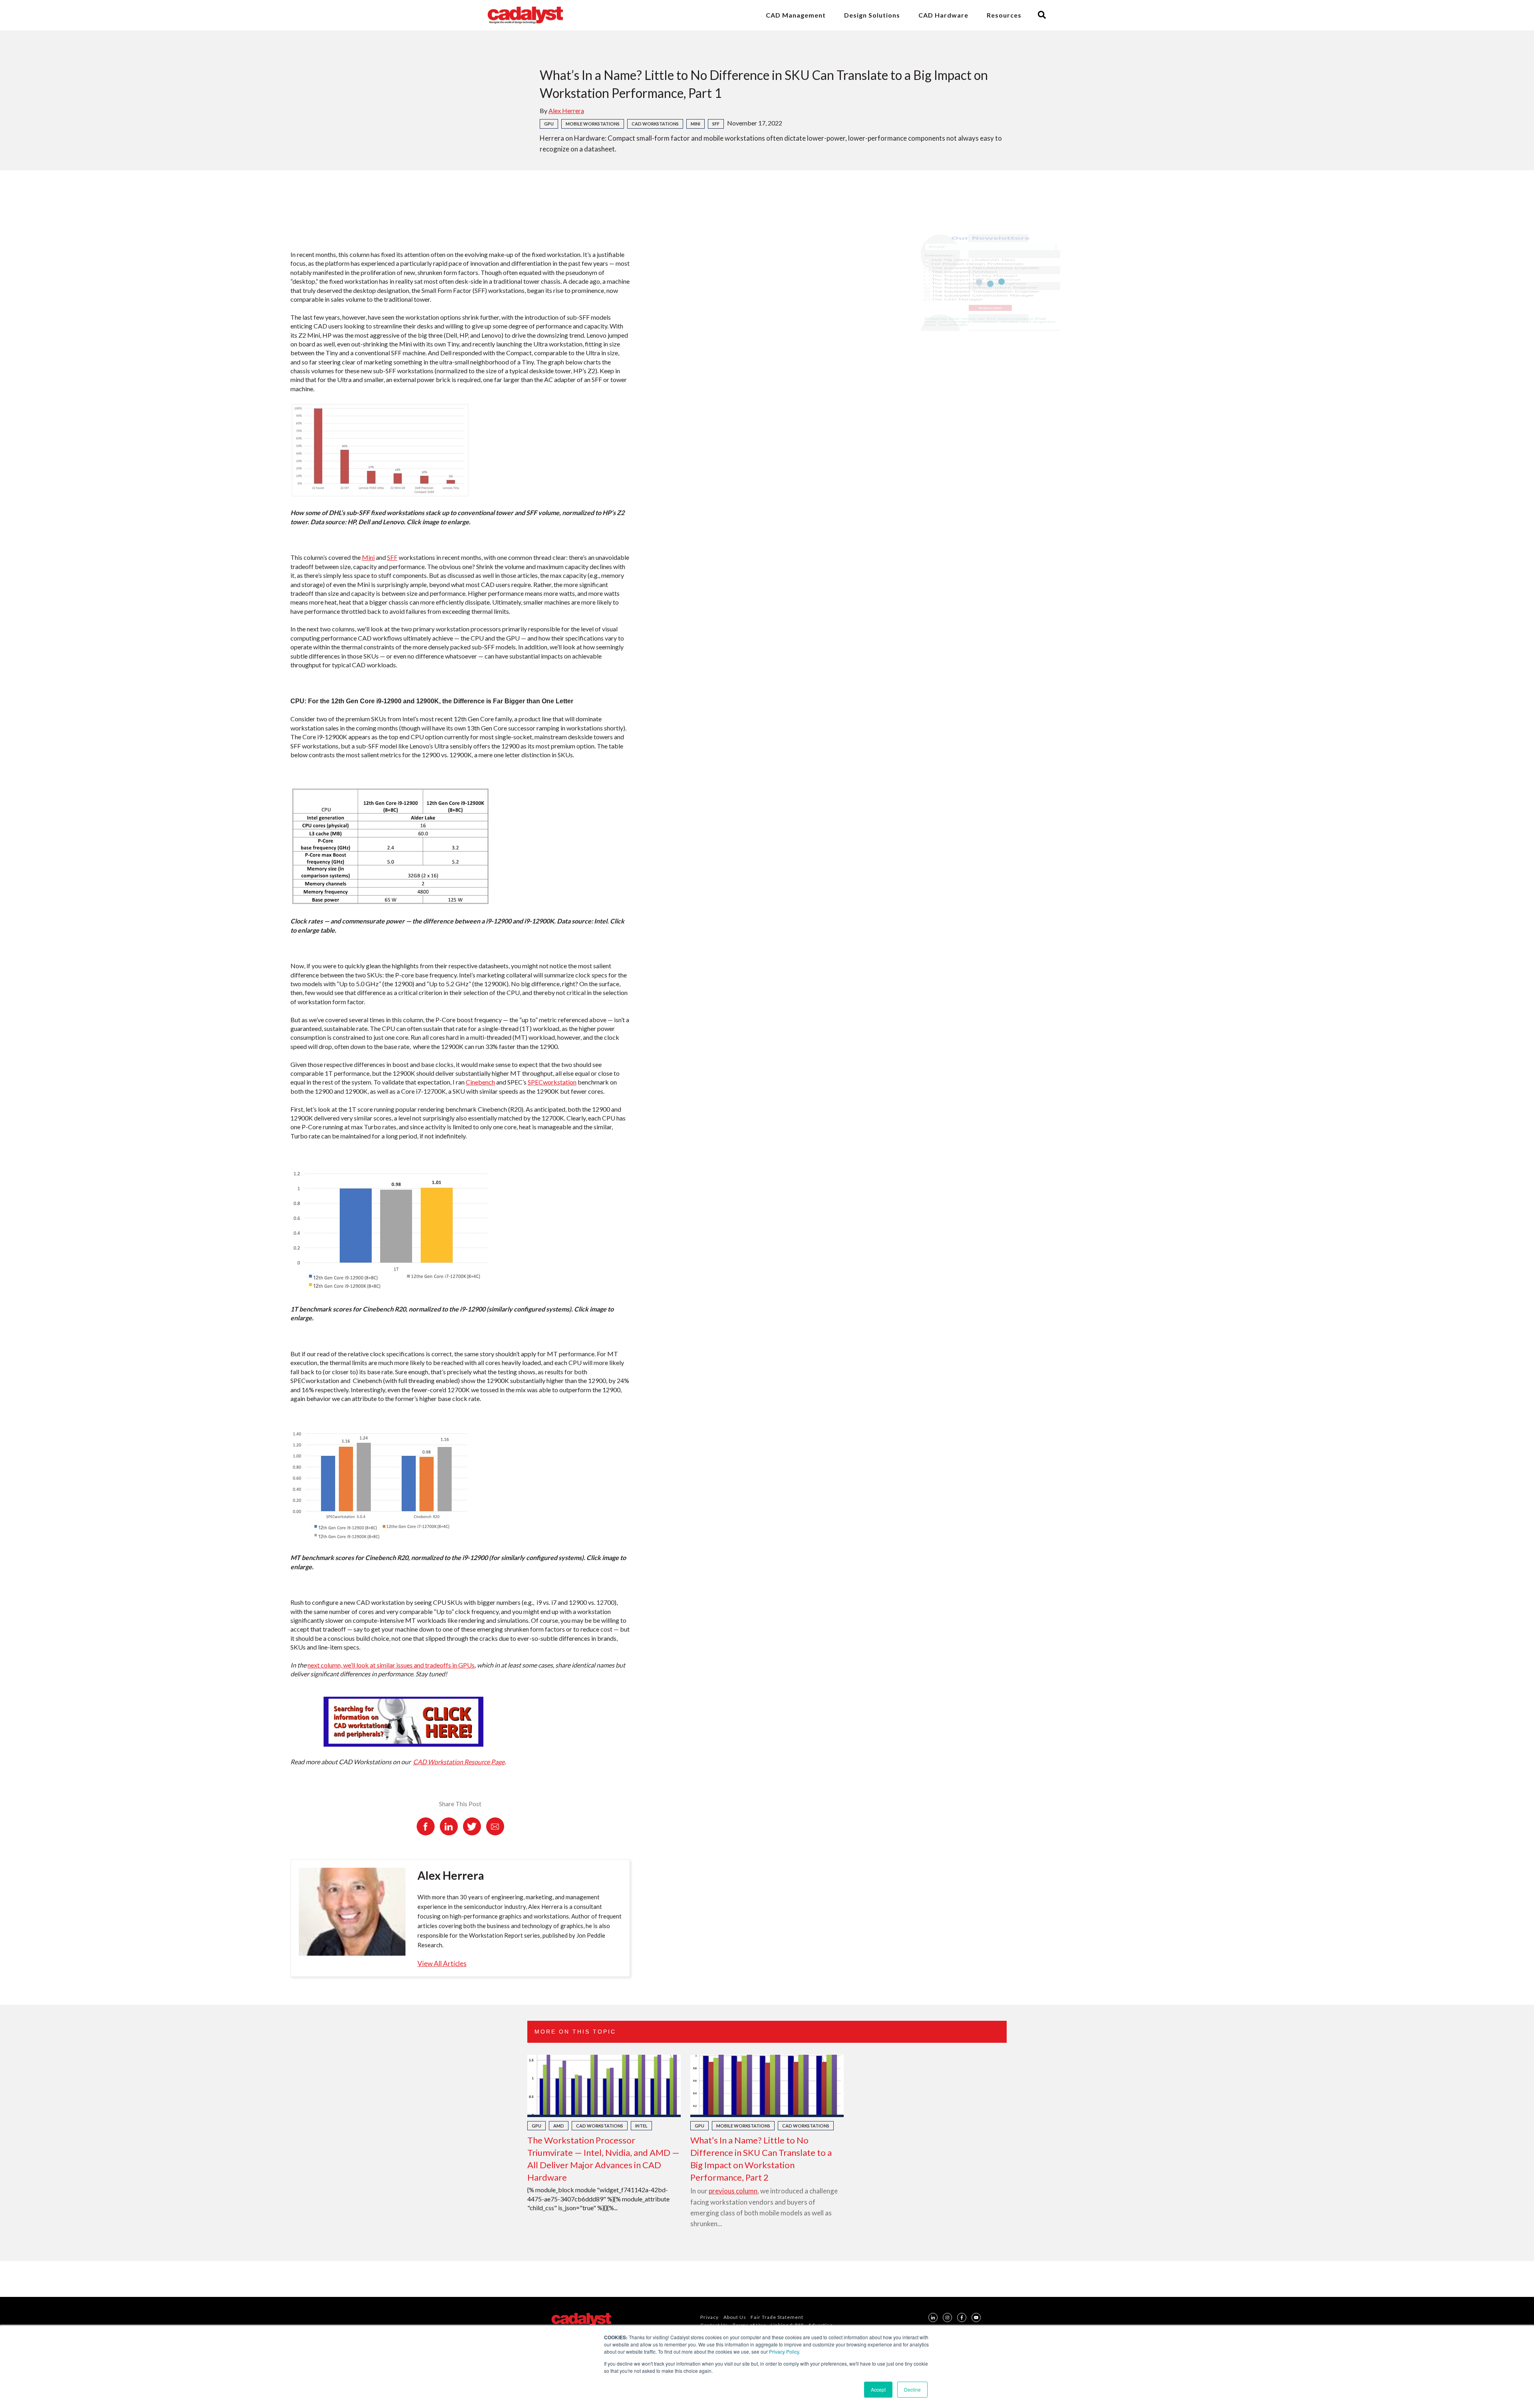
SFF (716, 124)
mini (695, 124)
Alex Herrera (566, 110)
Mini (368, 557)
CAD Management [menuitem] (796, 15)
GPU (549, 124)
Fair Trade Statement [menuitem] (777, 2317)
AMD (559, 2126)
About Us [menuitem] (735, 2317)
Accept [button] (878, 2389)
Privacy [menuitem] (709, 2317)
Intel (641, 2126)
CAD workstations (655, 124)
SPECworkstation (552, 1082)
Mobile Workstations (593, 124)
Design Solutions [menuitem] (872, 15)
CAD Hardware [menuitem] (943, 15)
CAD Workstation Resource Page (459, 1762)
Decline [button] (912, 2389)
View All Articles (442, 1963)
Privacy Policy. (785, 2351)
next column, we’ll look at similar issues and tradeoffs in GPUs (391, 1665)
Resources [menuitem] (1004, 15)
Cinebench (480, 1082)
